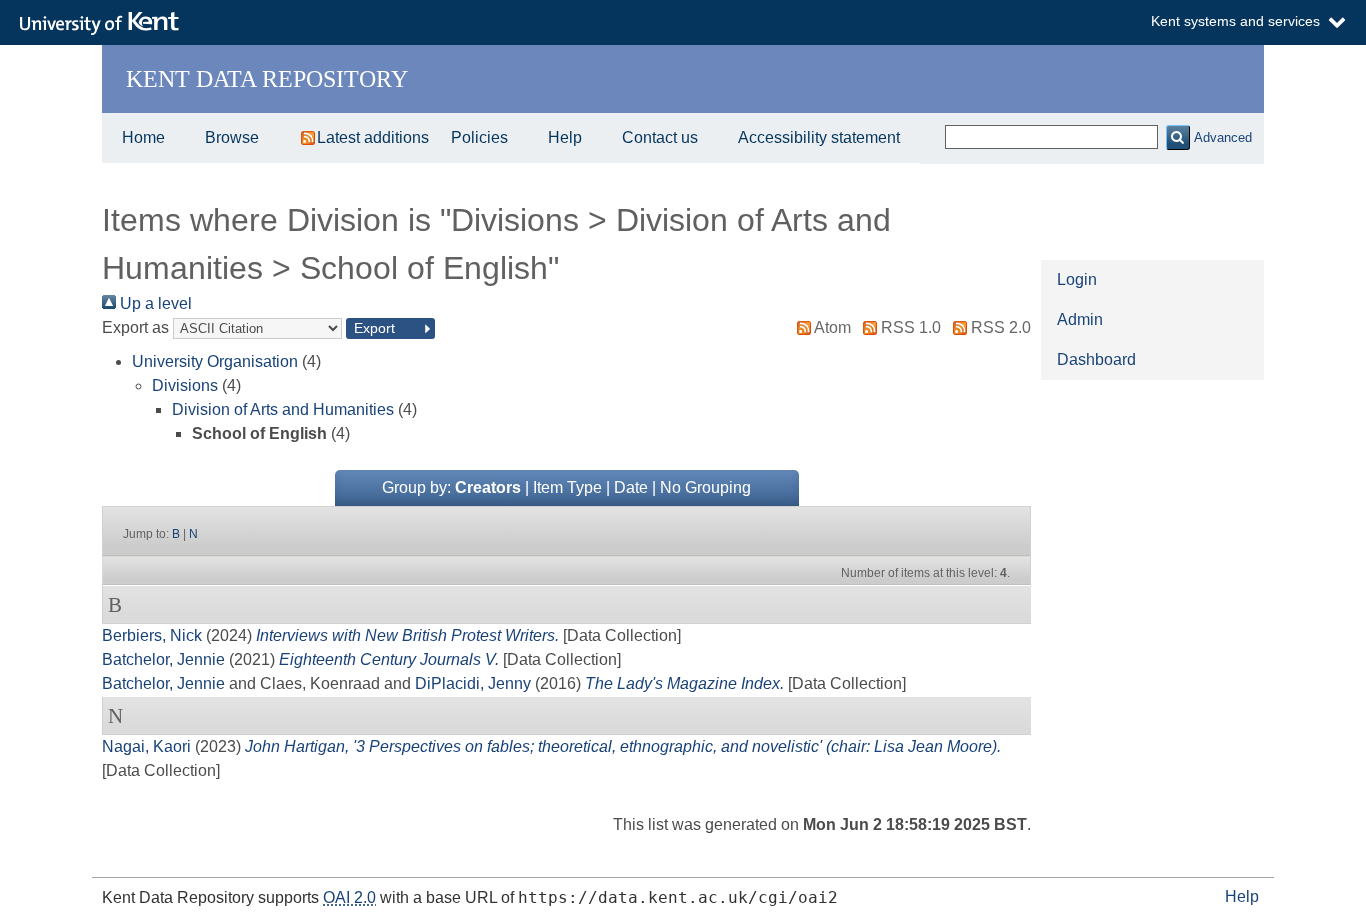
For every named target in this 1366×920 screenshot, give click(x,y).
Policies (479, 137)
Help (565, 137)
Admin (1080, 319)
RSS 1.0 (911, 327)
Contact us (660, 137)
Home (143, 137)
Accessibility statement (819, 137)
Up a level (154, 303)
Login (1077, 279)
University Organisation (215, 361)
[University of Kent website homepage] (104, 24)
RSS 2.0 (1001, 327)
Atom (832, 327)
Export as (135, 327)
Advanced (1223, 137)
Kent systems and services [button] (1235, 21)
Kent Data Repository (267, 79)
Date (631, 487)
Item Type (567, 487)
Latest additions (373, 137)
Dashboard (1096, 359)
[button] (1177, 137)
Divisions (185, 385)
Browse (232, 137)
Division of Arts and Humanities (283, 409)
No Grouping (705, 487)
